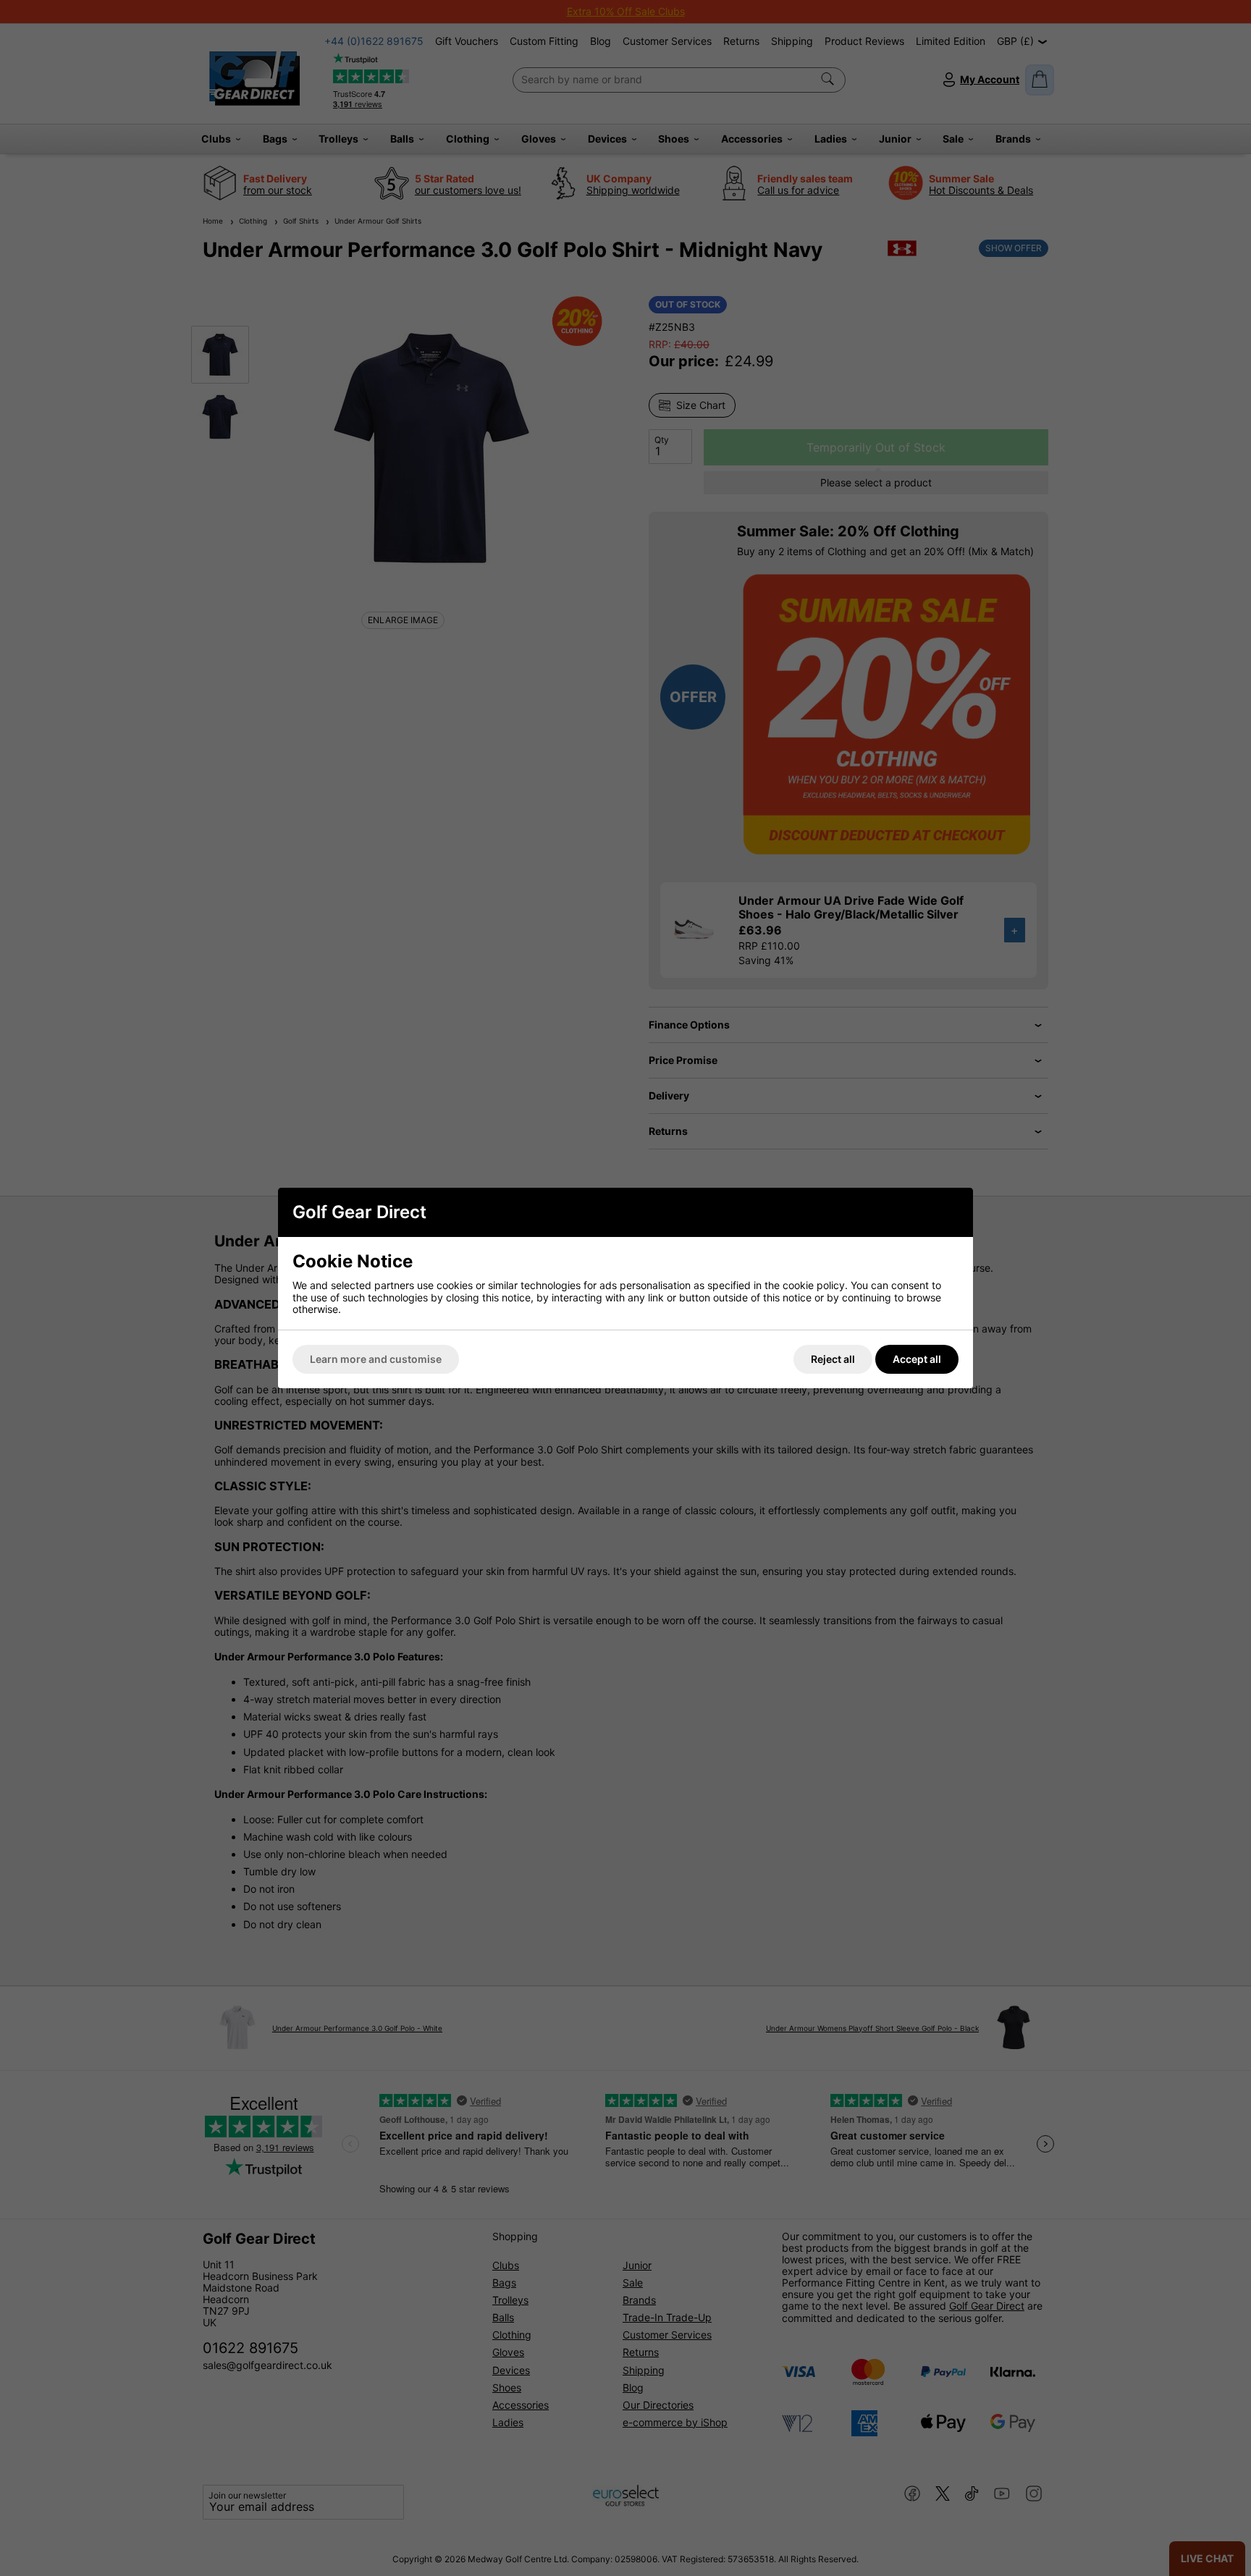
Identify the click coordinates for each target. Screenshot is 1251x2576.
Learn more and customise (376, 1359)
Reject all (833, 1359)
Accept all (917, 1359)
